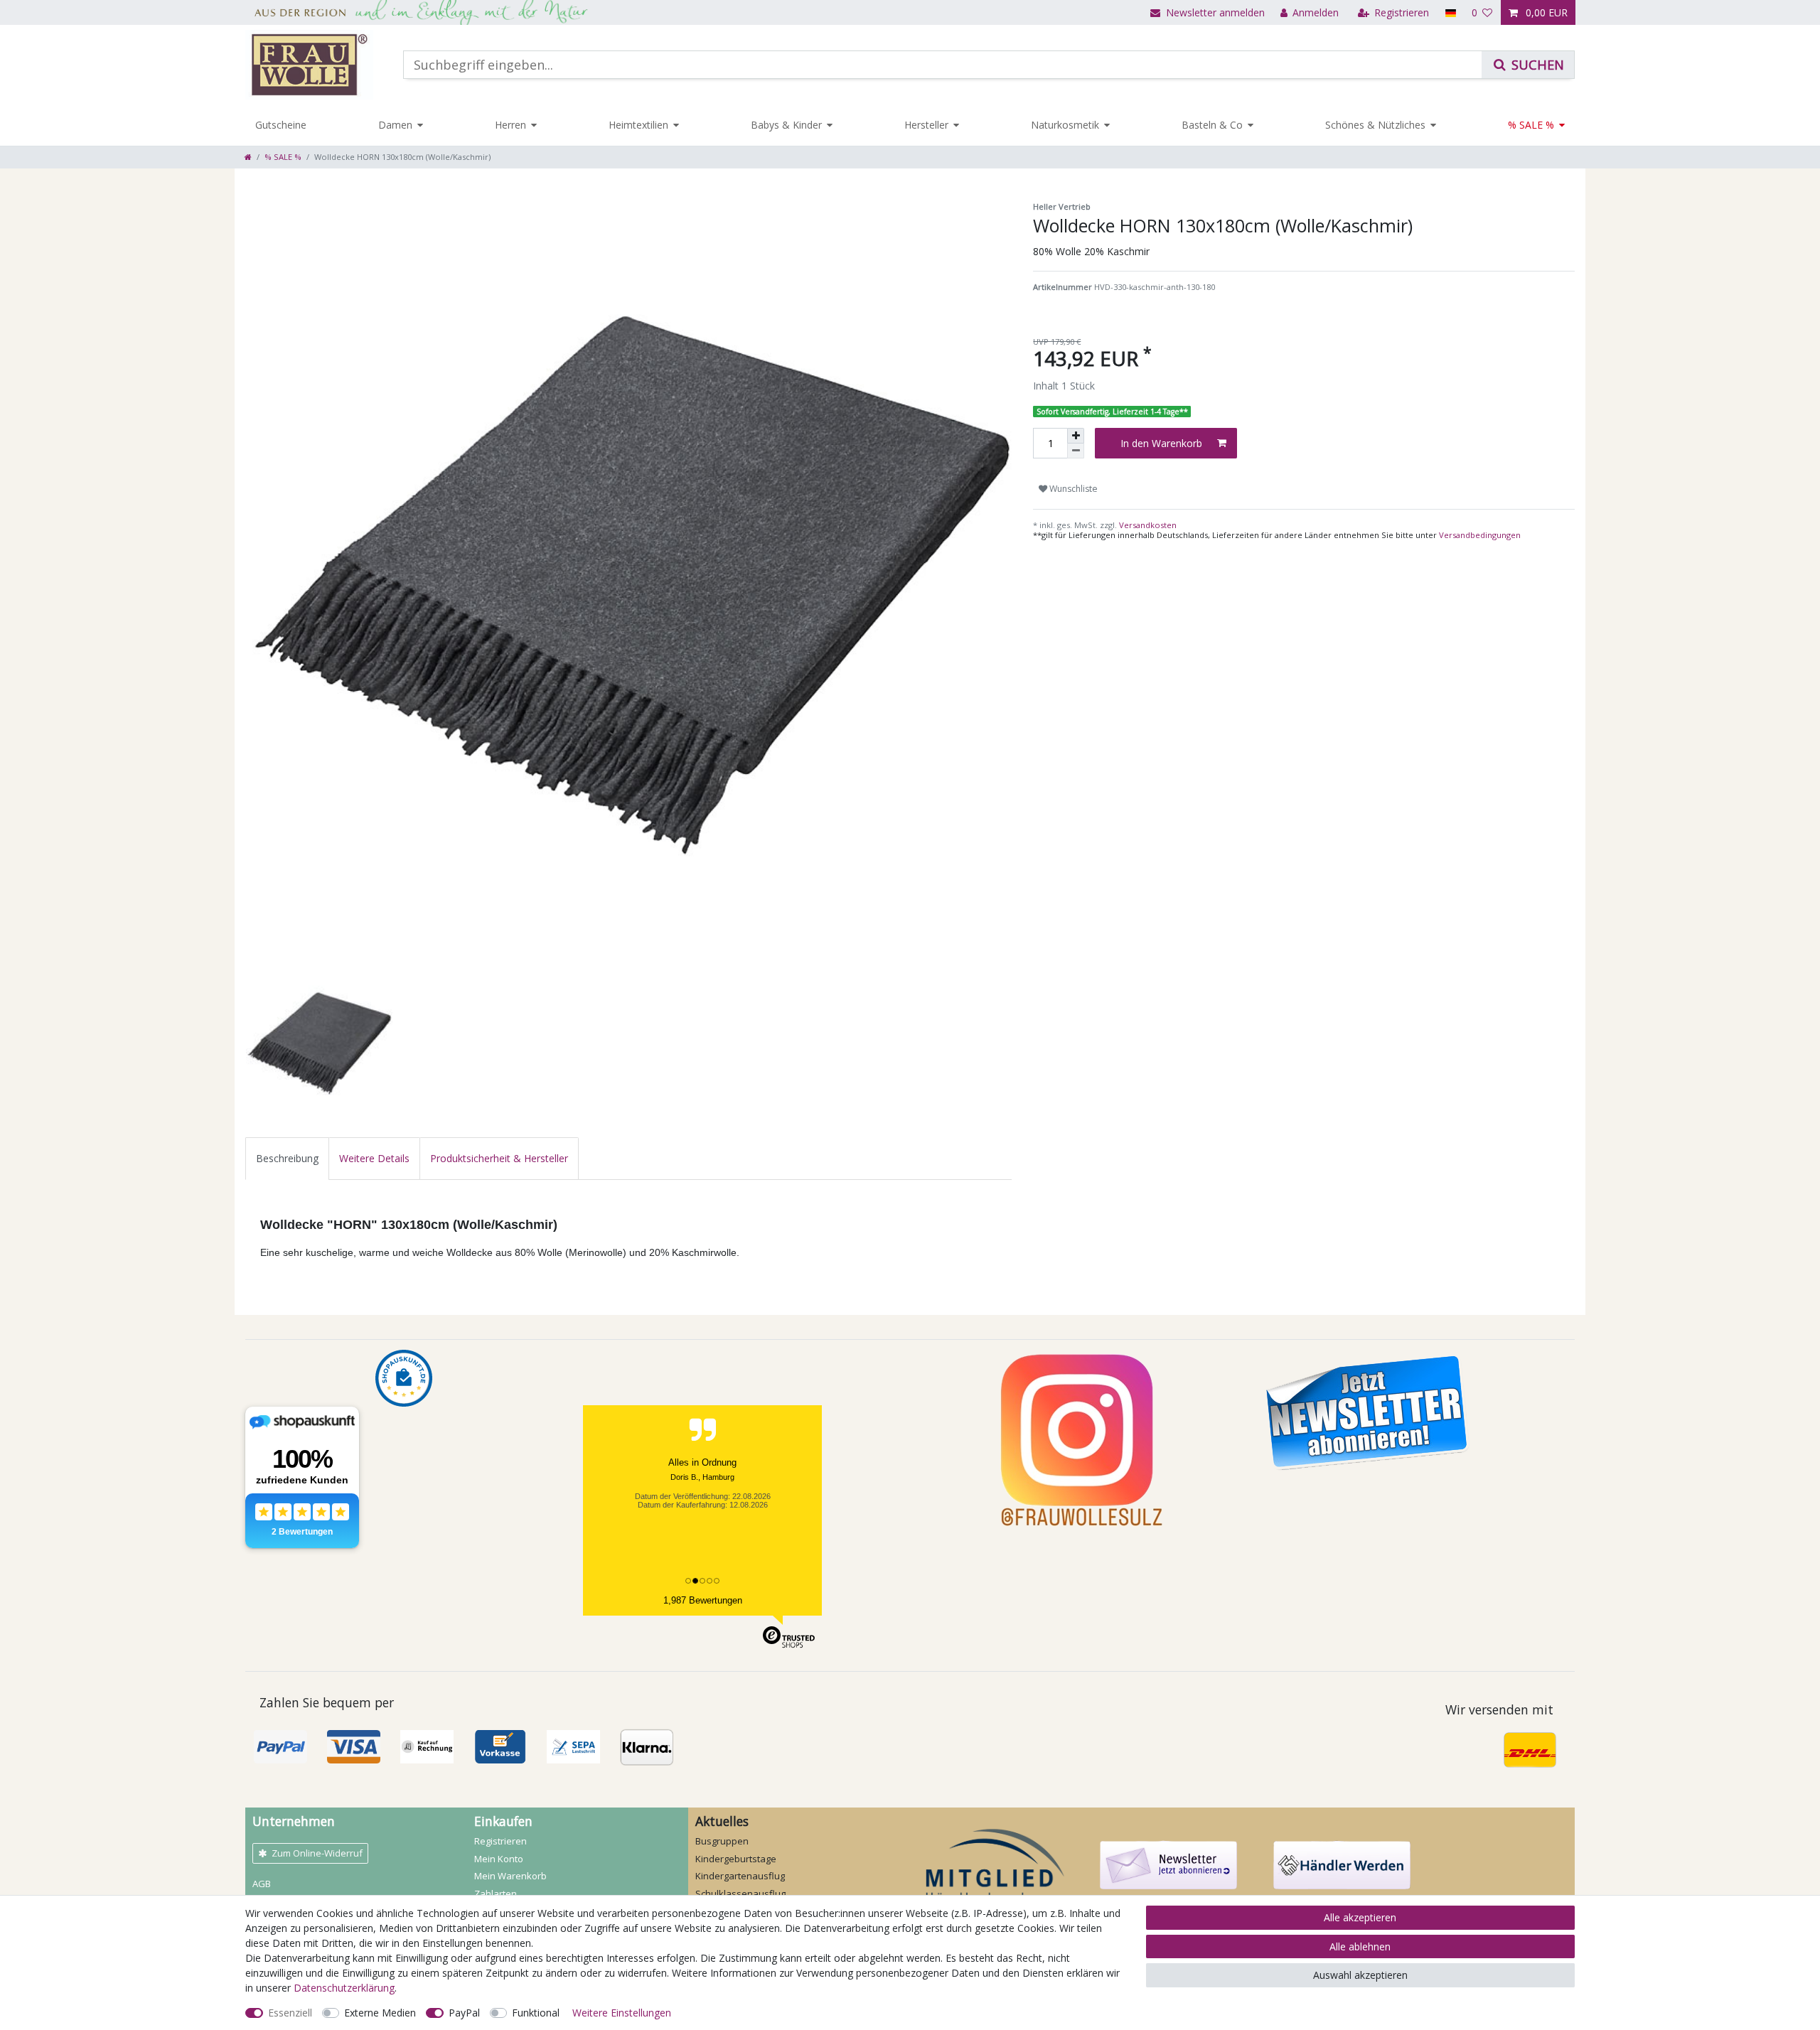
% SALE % (1531, 125)
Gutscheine (281, 125)
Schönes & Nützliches (1375, 125)
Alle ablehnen (1360, 1946)
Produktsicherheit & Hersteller (499, 1158)
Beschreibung (287, 1158)
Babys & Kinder (786, 125)
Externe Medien (380, 2013)
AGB (262, 1884)
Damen (395, 125)
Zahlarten (496, 1894)
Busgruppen (722, 1841)
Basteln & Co (1212, 125)
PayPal (464, 2013)
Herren (510, 125)
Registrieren (500, 1841)
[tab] (287, 1158)
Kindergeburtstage (736, 1859)
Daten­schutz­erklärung (344, 1988)
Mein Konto (499, 1859)
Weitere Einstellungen (622, 2013)
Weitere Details (374, 1158)
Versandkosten (1147, 525)
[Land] (1450, 12)
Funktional (536, 2013)
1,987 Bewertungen (703, 1600)
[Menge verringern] (1076, 451)
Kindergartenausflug (740, 1876)
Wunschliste (1072, 489)
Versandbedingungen (1480, 535)
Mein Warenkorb (510, 1876)
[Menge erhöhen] (1076, 436)
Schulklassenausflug (740, 1894)
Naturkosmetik (1065, 125)
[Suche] (1528, 65)
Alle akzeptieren (1360, 1917)
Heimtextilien (638, 125)
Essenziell (290, 2013)
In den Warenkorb (1161, 443)
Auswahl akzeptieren (1360, 1975)
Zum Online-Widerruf (317, 1853)
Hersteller (926, 125)
